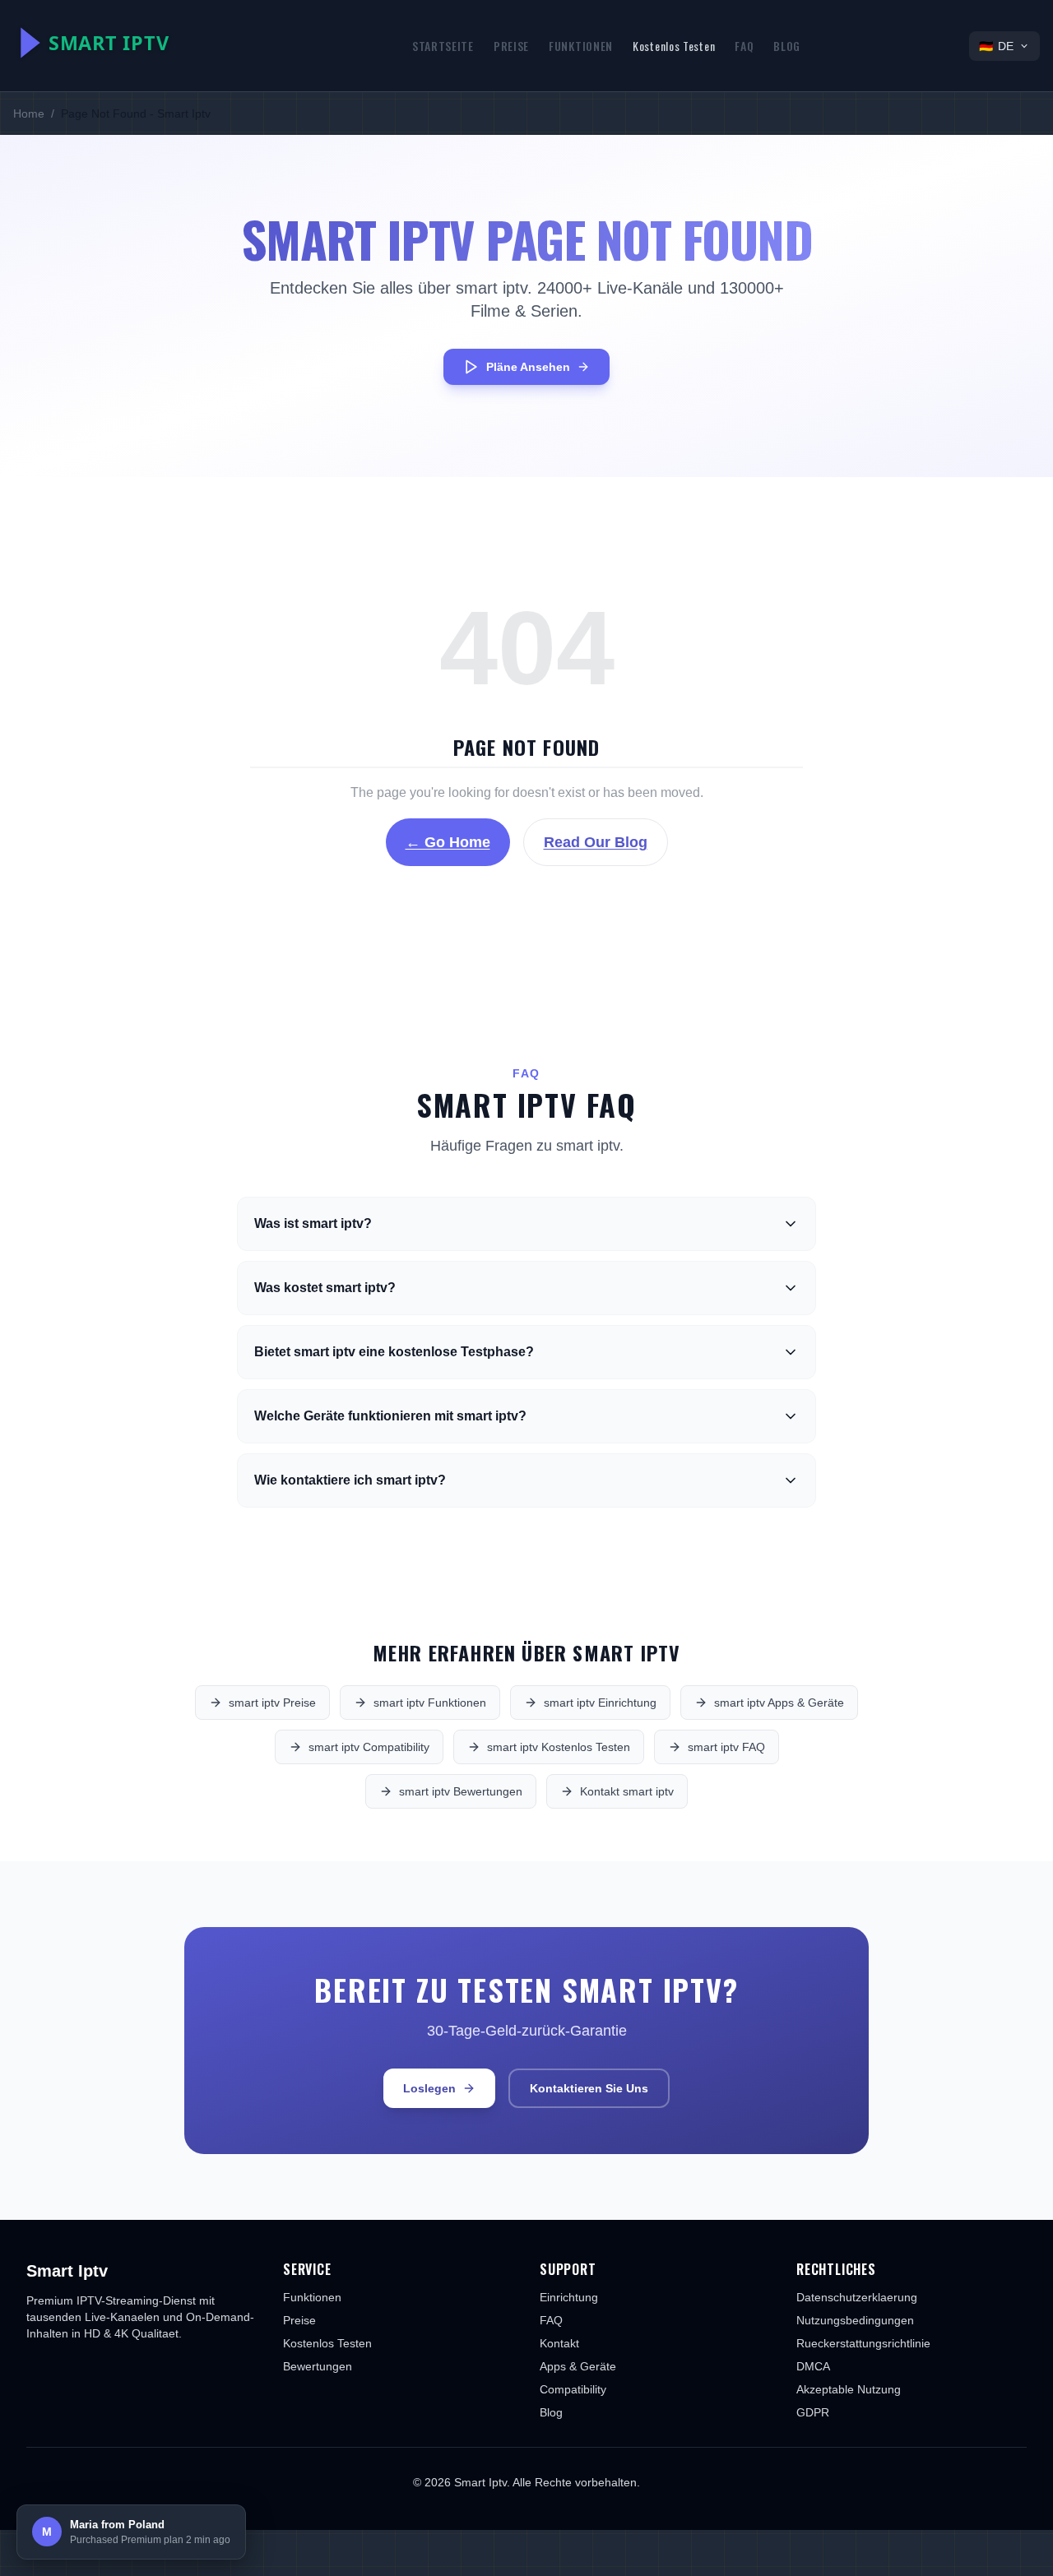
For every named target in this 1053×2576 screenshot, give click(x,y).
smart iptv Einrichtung (600, 1703)
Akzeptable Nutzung (849, 2389)
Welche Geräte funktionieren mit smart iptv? (390, 1416)
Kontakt (559, 2343)
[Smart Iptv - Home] (128, 43)
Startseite (443, 46)
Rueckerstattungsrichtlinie (863, 2343)
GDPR (813, 2412)
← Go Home (448, 842)
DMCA (813, 2366)
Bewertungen (318, 2366)
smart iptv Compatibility (369, 1747)
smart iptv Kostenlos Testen (559, 1747)
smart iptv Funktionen (430, 1703)
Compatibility (573, 2389)
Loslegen (429, 2088)
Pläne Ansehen (528, 367)
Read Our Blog (596, 842)
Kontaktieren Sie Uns (589, 2088)
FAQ (744, 46)
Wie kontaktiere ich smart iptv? (350, 1480)
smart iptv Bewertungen (461, 1791)
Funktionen (581, 46)
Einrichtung (569, 2297)
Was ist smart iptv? (313, 1223)
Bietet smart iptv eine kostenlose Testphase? (394, 1352)
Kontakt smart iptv (627, 1791)
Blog (787, 46)
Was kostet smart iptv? (325, 1288)
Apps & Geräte (578, 2366)
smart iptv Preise (272, 1703)
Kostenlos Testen (674, 46)
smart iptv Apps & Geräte (779, 1703)
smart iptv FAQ (726, 1747)
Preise (511, 46)
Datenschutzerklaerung (857, 2297)
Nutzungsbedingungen (855, 2320)
